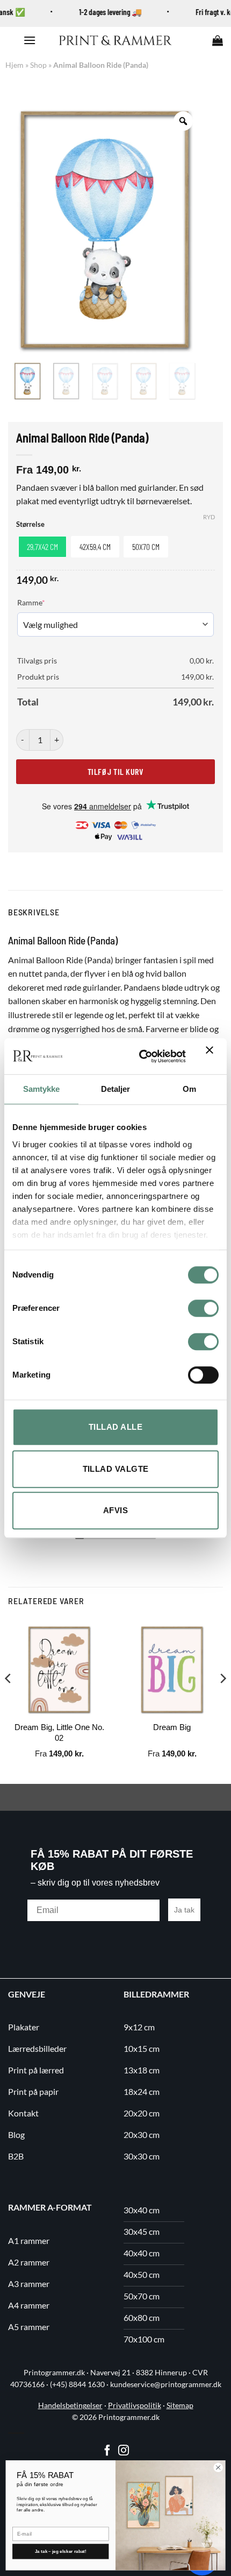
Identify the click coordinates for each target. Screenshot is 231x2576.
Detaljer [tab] (116, 1089)
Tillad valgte (116, 1469)
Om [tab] (189, 1089)
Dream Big (172, 1727)
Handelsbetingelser (70, 2405)
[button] (30, 40)
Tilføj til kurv (115, 771)
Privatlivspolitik (135, 2405)
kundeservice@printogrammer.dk (166, 2384)
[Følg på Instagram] (124, 2451)
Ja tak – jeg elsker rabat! (61, 2552)
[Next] (222, 1700)
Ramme (48, 602)
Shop (38, 65)
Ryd (209, 517)
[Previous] (9, 1700)
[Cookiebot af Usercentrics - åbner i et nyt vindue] (141, 1056)
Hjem (15, 65)
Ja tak (184, 1910)
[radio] (42, 547)
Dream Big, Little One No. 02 (59, 1732)
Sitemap (180, 2405)
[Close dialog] (218, 2467)
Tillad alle (115, 1427)
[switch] (203, 1308)
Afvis (115, 1510)
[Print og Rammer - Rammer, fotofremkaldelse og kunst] (115, 40)
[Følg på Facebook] (107, 2451)
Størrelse (30, 525)
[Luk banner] (212, 1056)
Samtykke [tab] (42, 1089)
